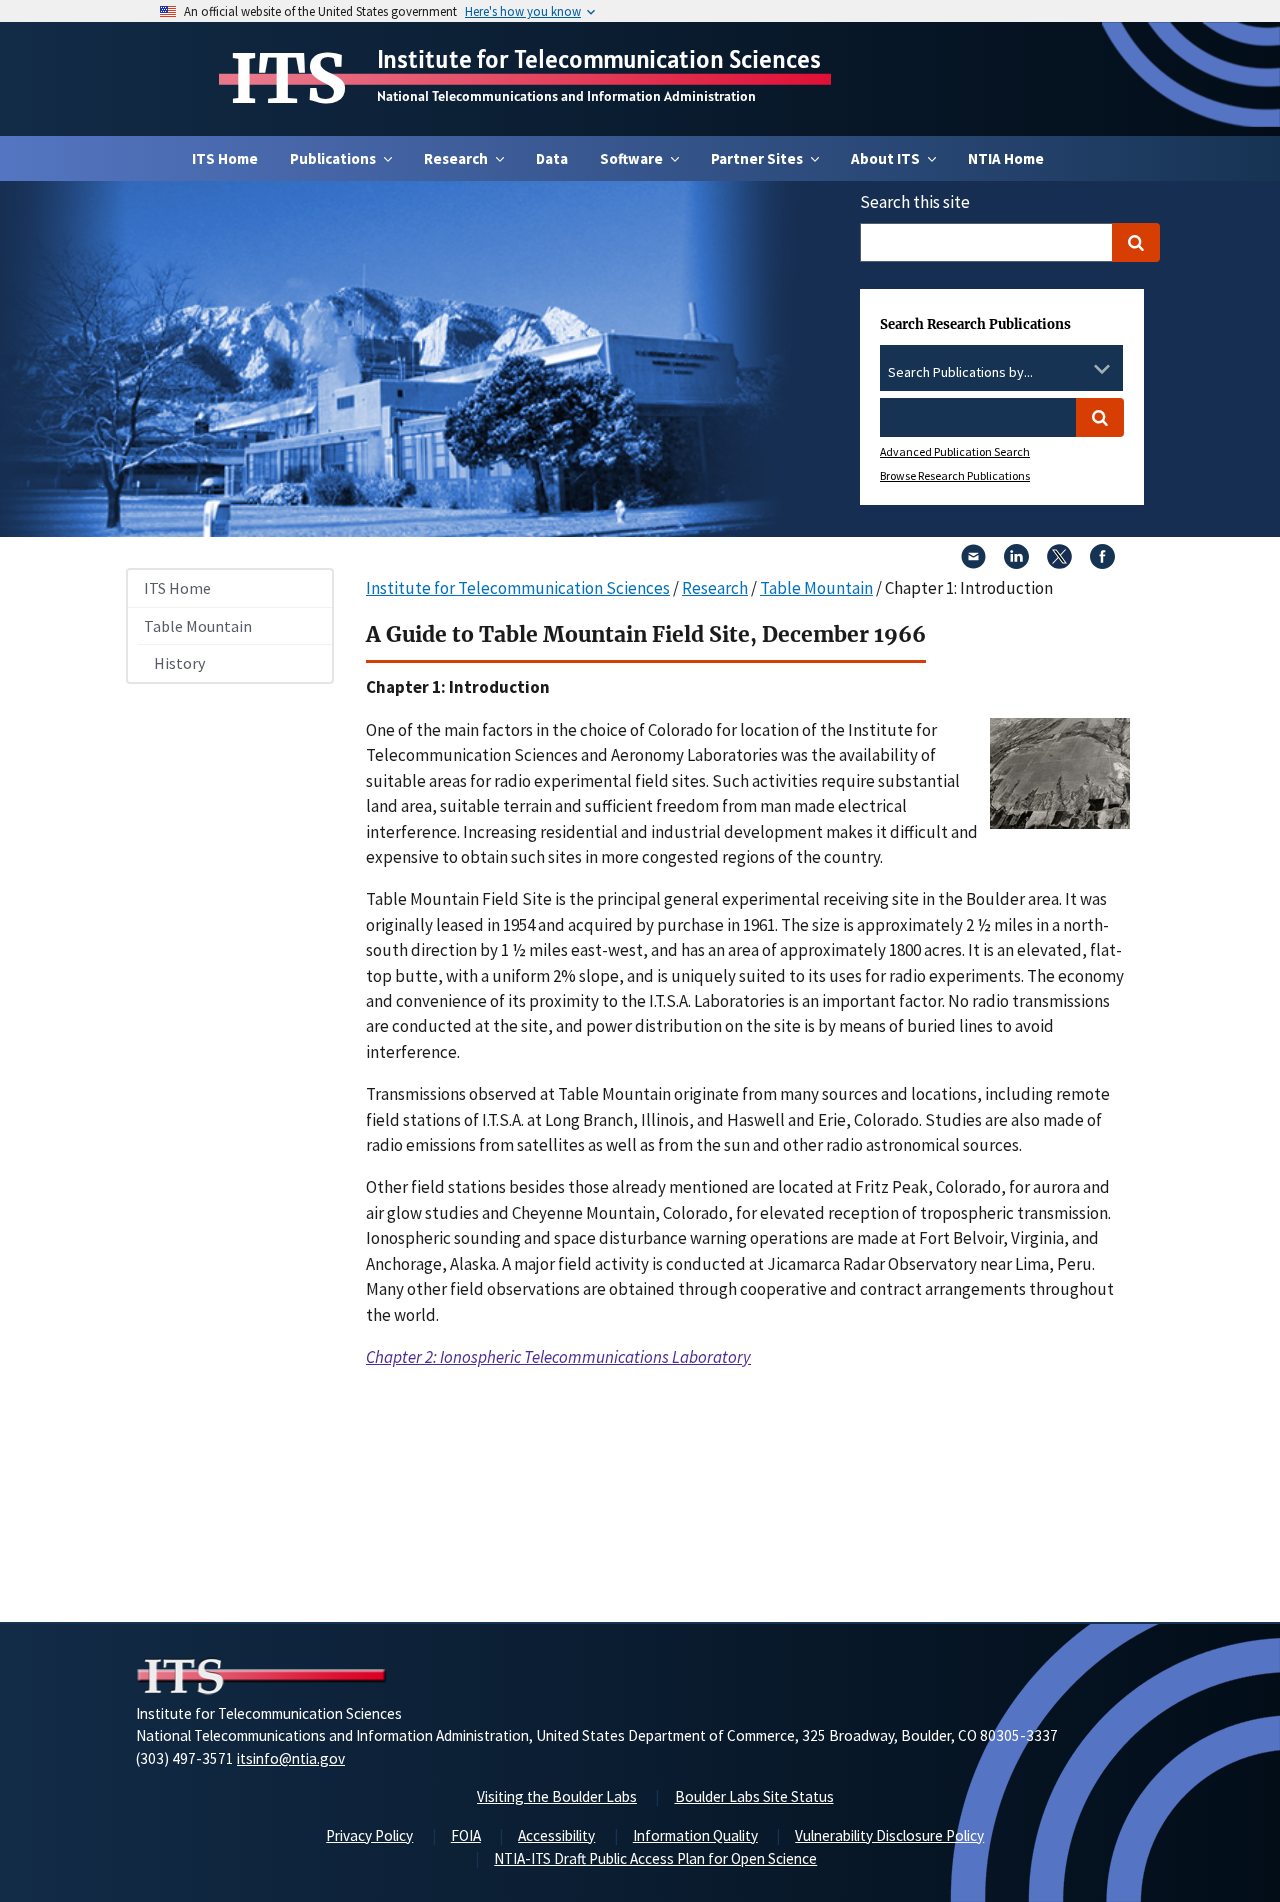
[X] (1059, 563)
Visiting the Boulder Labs (557, 1796)
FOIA (466, 1835)
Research (715, 588)
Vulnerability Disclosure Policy (889, 1835)
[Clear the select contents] (1076, 369)
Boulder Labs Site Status (754, 1796)
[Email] (973, 563)
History (179, 663)
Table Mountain (198, 626)
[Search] (1136, 242)
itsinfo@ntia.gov (291, 1758)
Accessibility (556, 1835)
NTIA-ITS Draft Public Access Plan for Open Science (655, 1858)
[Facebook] (1102, 563)
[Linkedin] (1016, 563)
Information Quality (695, 1835)
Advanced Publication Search (955, 451)
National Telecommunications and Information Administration (566, 96)
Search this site (915, 202)
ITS (288, 79)
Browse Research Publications (955, 475)
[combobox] (1001, 373)
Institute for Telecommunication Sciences (599, 59)
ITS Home (225, 158)
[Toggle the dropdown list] (1102, 369)
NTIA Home (1006, 158)
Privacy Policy (369, 1835)
